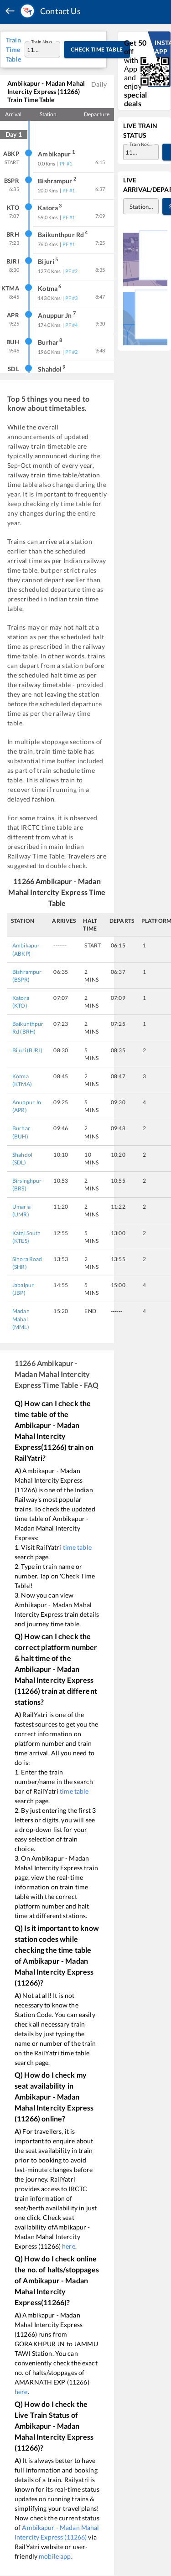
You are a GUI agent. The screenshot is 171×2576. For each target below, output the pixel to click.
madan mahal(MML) (21, 1319)
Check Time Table (97, 49)
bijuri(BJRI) (27, 1050)
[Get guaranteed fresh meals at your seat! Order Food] (145, 258)
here (69, 2246)
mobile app (55, 2556)
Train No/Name (142, 144)
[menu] (10, 11)
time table (77, 1547)
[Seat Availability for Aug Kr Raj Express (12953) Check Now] (145, 317)
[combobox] (34, 49)
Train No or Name (43, 41)
